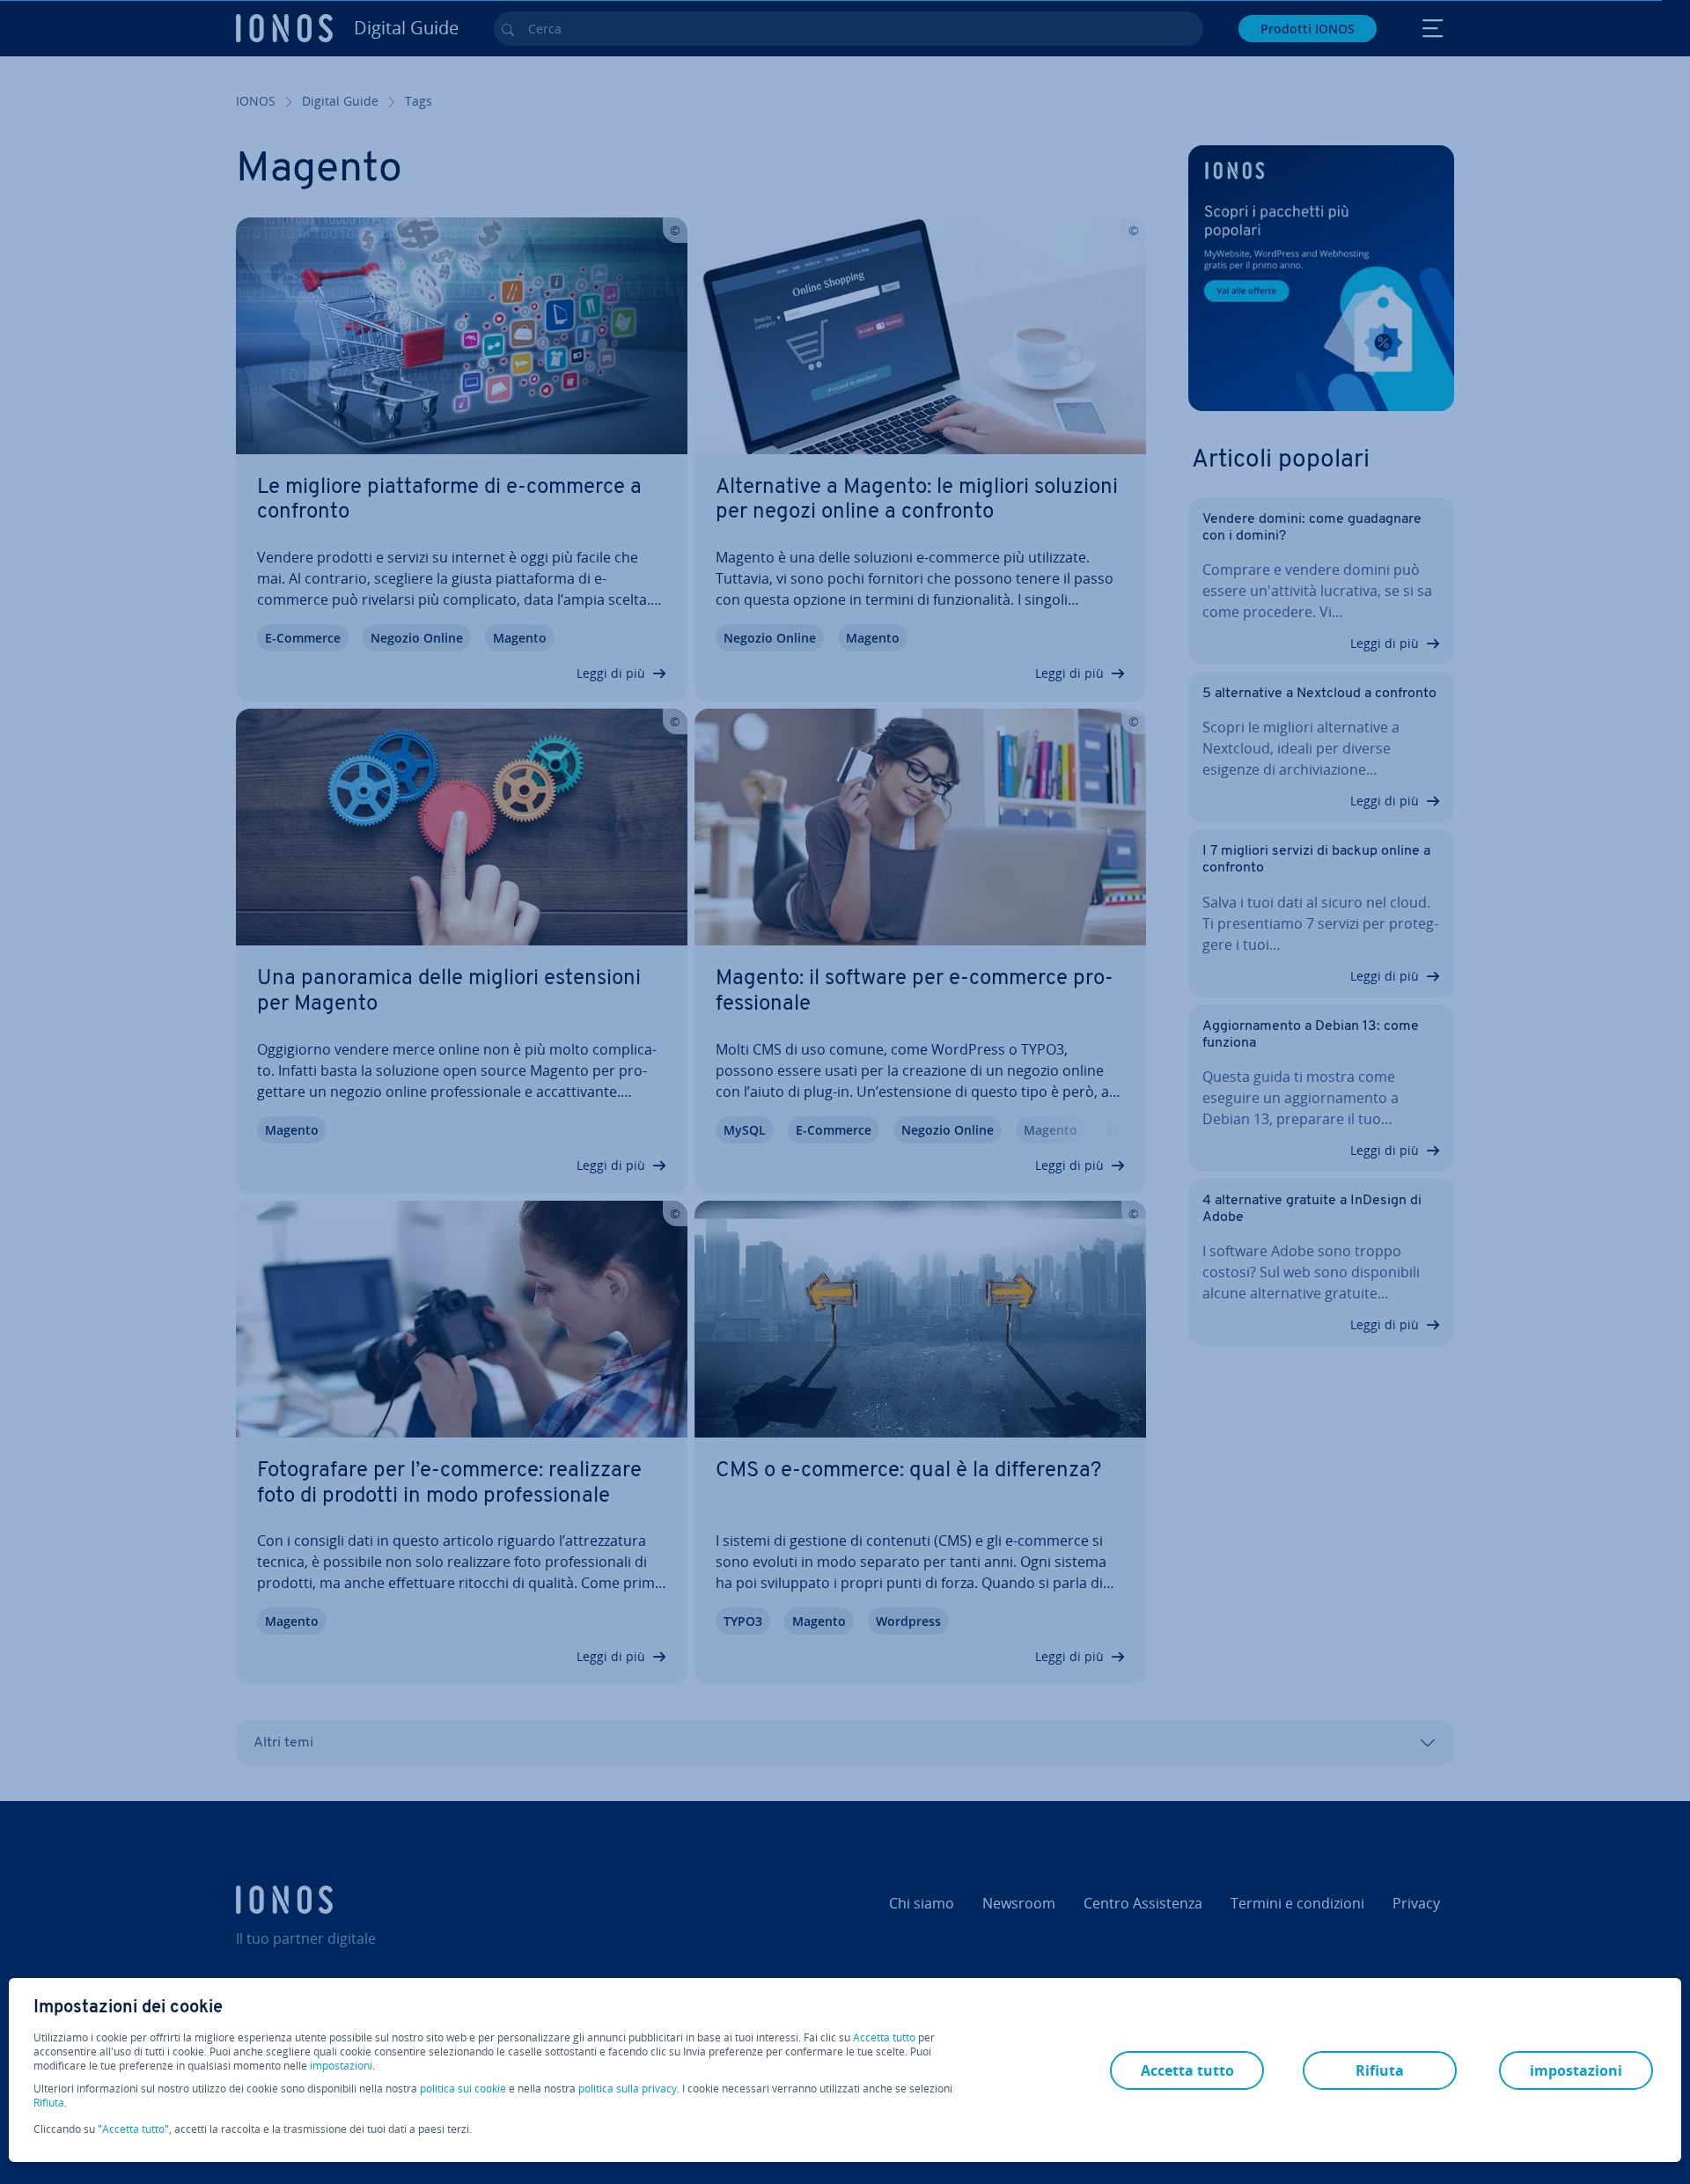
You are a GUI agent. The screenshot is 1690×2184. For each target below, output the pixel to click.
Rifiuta (49, 2103)
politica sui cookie (463, 2088)
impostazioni (341, 2066)
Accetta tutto (884, 2038)
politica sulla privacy (628, 2088)
